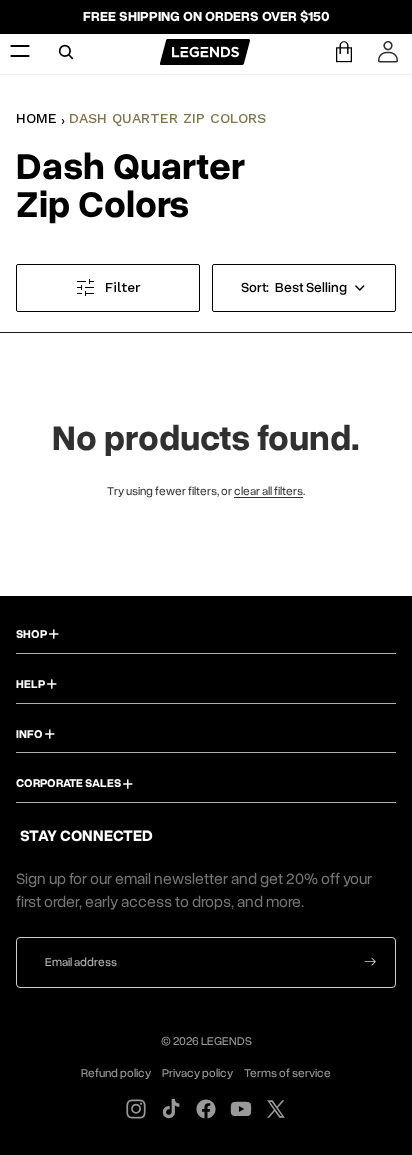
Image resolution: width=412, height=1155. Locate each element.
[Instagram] (136, 1109)
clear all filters (268, 491)
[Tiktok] (171, 1109)
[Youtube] (241, 1109)
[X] (276, 1109)
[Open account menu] (388, 52)
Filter (123, 287)
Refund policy (116, 1073)
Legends (226, 1041)
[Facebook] (206, 1109)
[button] (304, 288)
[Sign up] (370, 962)
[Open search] (66, 52)
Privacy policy (197, 1073)
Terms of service (287, 1073)
